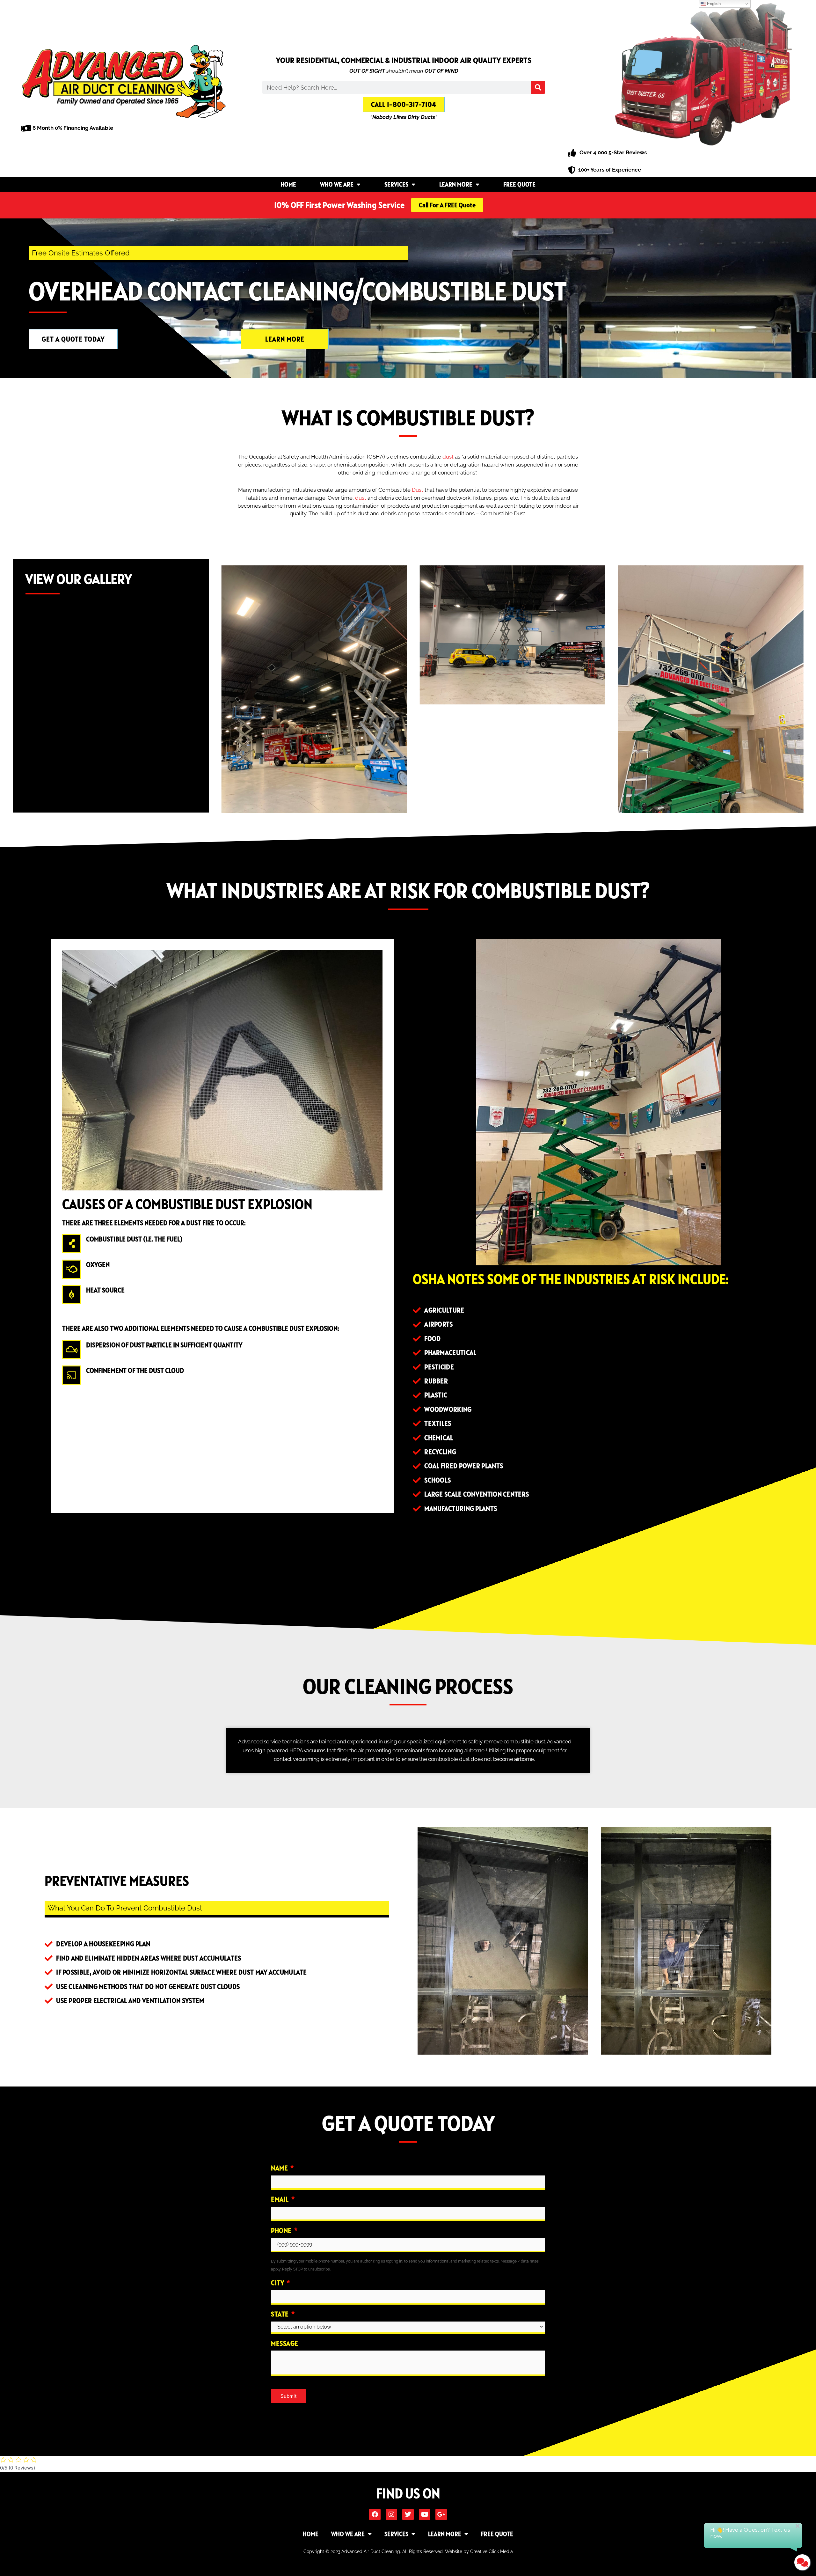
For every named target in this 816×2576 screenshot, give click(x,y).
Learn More (456, 184)
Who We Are (337, 184)
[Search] (538, 87)
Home (288, 184)
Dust (418, 490)
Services (396, 184)
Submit (288, 2396)
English (713, 4)
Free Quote (519, 184)
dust (448, 457)
